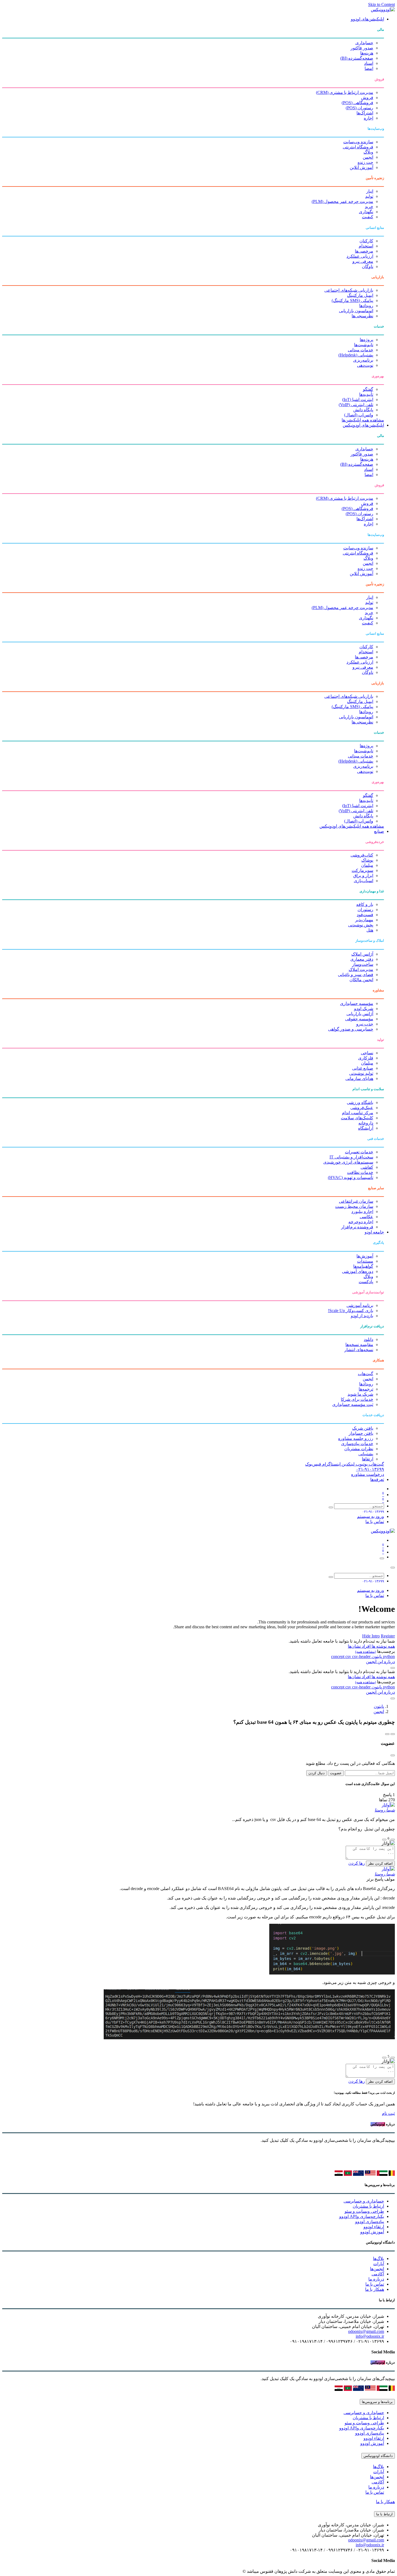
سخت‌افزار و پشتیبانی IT (351, 1157)
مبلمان (367, 865)
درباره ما (376, 2279)
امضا (369, 68)
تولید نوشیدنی (361, 1073)
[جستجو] (331, 1507)
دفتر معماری (362, 959)
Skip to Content (381, 4)
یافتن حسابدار (361, 1433)
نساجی (367, 1053)
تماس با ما (375, 1522)
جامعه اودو (374, 1232)
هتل (370, 930)
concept (338, 1656)
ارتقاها (368, 1459)
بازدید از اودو (362, 1316)
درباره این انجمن (380, 1662)
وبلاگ (368, 152)
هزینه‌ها (367, 53)
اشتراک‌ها (365, 113)
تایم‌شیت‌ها (364, 345)
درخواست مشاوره (368, 1474)
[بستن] (393, 1568)
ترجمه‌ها (366, 1389)
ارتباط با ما (384, 2514)
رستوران (365, 910)
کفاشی (367, 1167)
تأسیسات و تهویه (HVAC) (351, 1177)
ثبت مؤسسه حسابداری (353, 1404)
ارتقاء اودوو (374, 2227)
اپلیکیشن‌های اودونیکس (363, 425)
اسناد (369, 63)
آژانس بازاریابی (360, 1014)
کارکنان (366, 241)
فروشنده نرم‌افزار (357, 1227)
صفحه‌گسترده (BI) (357, 58)
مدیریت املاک (361, 969)
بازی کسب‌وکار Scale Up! (351, 1311)
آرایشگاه (366, 1128)
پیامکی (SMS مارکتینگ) (352, 300)
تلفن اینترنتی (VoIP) (356, 405)
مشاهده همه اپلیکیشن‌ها (363, 420)
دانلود (369, 1339)
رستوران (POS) (359, 108)
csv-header (361, 1656)
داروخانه (366, 1123)
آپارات (379, 2264)
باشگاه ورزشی (360, 1102)
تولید (369, 196)
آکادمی (378, 2274)
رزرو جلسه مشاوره (356, 1438)
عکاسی (366, 1217)
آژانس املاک (362, 954)
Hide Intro (371, 1636)
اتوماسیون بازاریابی (356, 311)
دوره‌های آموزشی (358, 1271)
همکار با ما (375, 2289)
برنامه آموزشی (360, 1305)
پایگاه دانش (363, 410)
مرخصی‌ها (364, 251)
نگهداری (366, 212)
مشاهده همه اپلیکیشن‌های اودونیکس (352, 826)
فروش (367, 98)
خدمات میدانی (361, 350)
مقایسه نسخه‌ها (359, 1345)
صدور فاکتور (362, 48)
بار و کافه (365, 904)
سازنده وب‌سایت (358, 142)
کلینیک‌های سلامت (357, 1118)
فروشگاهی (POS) (357, 103)
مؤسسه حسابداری (357, 1003)
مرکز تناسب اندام (358, 1113)
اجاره (369, 118)
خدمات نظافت (360, 1172)
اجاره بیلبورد (362, 1211)
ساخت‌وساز (363, 964)
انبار (370, 191)
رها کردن (357, 1863)
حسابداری (364, 43)
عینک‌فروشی (362, 1108)
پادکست (366, 1282)
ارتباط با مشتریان (368, 2206)
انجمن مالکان (361, 980)
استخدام (366, 246)
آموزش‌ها (365, 1256)
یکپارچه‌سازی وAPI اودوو (362, 2216)
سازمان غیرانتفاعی (356, 1201)
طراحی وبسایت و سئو (364, 2211)
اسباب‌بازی (364, 881)
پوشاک (367, 860)
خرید (369, 207)
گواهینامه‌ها (363, 1266)
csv (349, 1656)
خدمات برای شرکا (357, 1399)
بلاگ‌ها (379, 2259)
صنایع (379, 831)
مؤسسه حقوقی (359, 1019)
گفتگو (368, 389)
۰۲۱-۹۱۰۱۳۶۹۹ (370, 1469)
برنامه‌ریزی (363, 360)
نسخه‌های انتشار (359, 1350)
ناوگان (368, 266)
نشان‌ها (354, 1646)
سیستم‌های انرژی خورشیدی (348, 1162)
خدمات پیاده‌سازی (357, 1444)
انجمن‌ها (377, 2269)
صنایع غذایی (363, 1068)
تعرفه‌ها (377, 1479)
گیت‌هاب (366, 1374)
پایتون (376, 1656)
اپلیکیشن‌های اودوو (367, 19)
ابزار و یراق (363, 876)
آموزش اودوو (372, 2232)
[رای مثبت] (393, 1840)
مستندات (365, 1261)
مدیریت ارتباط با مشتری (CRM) (345, 92)
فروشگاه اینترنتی (358, 147)
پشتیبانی (366, 1454)
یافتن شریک (363, 1428)
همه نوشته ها (383, 1646)
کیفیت (368, 217)
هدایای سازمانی (359, 1078)
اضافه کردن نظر (380, 1863)
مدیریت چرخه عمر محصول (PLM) (342, 201)
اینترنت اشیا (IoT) (358, 400)
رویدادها (366, 306)
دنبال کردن (317, 1773)
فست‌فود (365, 915)
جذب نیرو (365, 1024)
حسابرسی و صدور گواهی (351, 1029)
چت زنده (365, 162)
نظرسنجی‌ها (362, 316)
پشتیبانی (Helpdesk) (356, 355)
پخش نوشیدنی (361, 925)
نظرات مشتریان (359, 1449)
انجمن (368, 157)
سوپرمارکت (362, 870)
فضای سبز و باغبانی (356, 975)
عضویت (336, 1773)
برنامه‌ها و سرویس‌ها (377, 2402)
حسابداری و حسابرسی (364, 2201)
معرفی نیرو (363, 261)
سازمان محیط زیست (354, 1206)
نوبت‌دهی (365, 365)
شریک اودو (364, 1009)
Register (388, 1636)
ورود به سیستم (371, 1516)
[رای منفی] (384, 1840)
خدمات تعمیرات (359, 1152)
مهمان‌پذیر (364, 920)
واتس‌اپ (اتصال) (359, 415)
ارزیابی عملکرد (360, 256)
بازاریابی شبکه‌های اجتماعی (349, 290)
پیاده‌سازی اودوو (370, 2222)
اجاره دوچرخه (361, 1222)
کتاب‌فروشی (362, 855)
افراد (366, 1646)
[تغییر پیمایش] (382, 1558)
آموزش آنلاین (361, 167)
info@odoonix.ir (370, 2336)
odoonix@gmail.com (366, 2331)
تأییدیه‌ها (366, 394)
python (388, 1656)
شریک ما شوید (360, 1394)
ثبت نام (388, 2113)
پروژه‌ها (366, 340)
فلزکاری (366, 1058)
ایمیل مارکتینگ (360, 295)
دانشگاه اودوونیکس (378, 2456)
